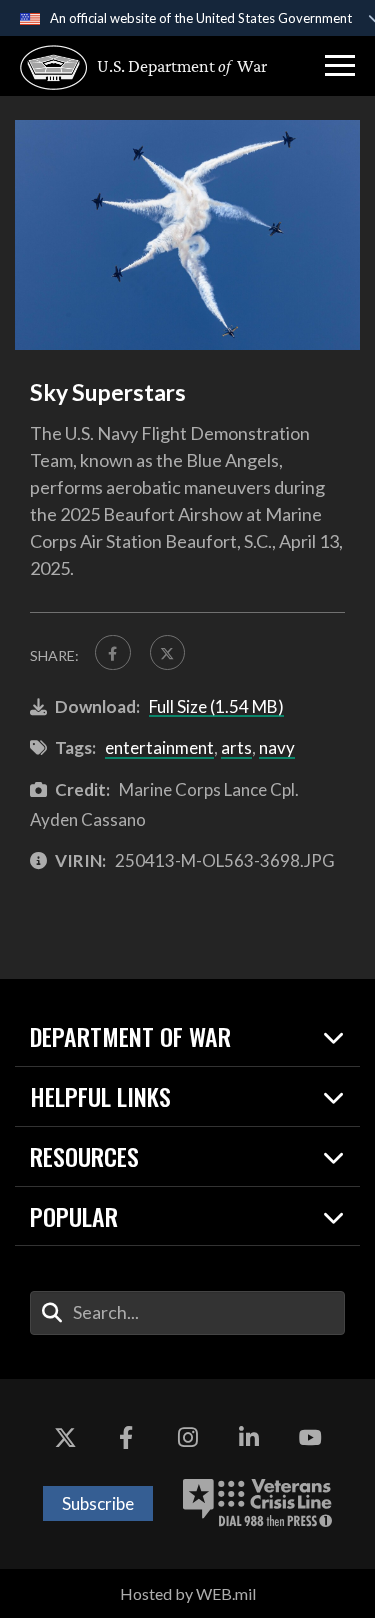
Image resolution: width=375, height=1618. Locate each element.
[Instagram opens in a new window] (188, 1439)
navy (277, 747)
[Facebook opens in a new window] (126, 1439)
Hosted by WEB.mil (188, 1593)
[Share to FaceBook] (113, 653)
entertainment (159, 747)
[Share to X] (168, 653)
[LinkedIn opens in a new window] (249, 1439)
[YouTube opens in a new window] (310, 1439)
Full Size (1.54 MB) (216, 706)
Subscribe (98, 1503)
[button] (340, 66)
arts (236, 747)
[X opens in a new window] (65, 1439)
